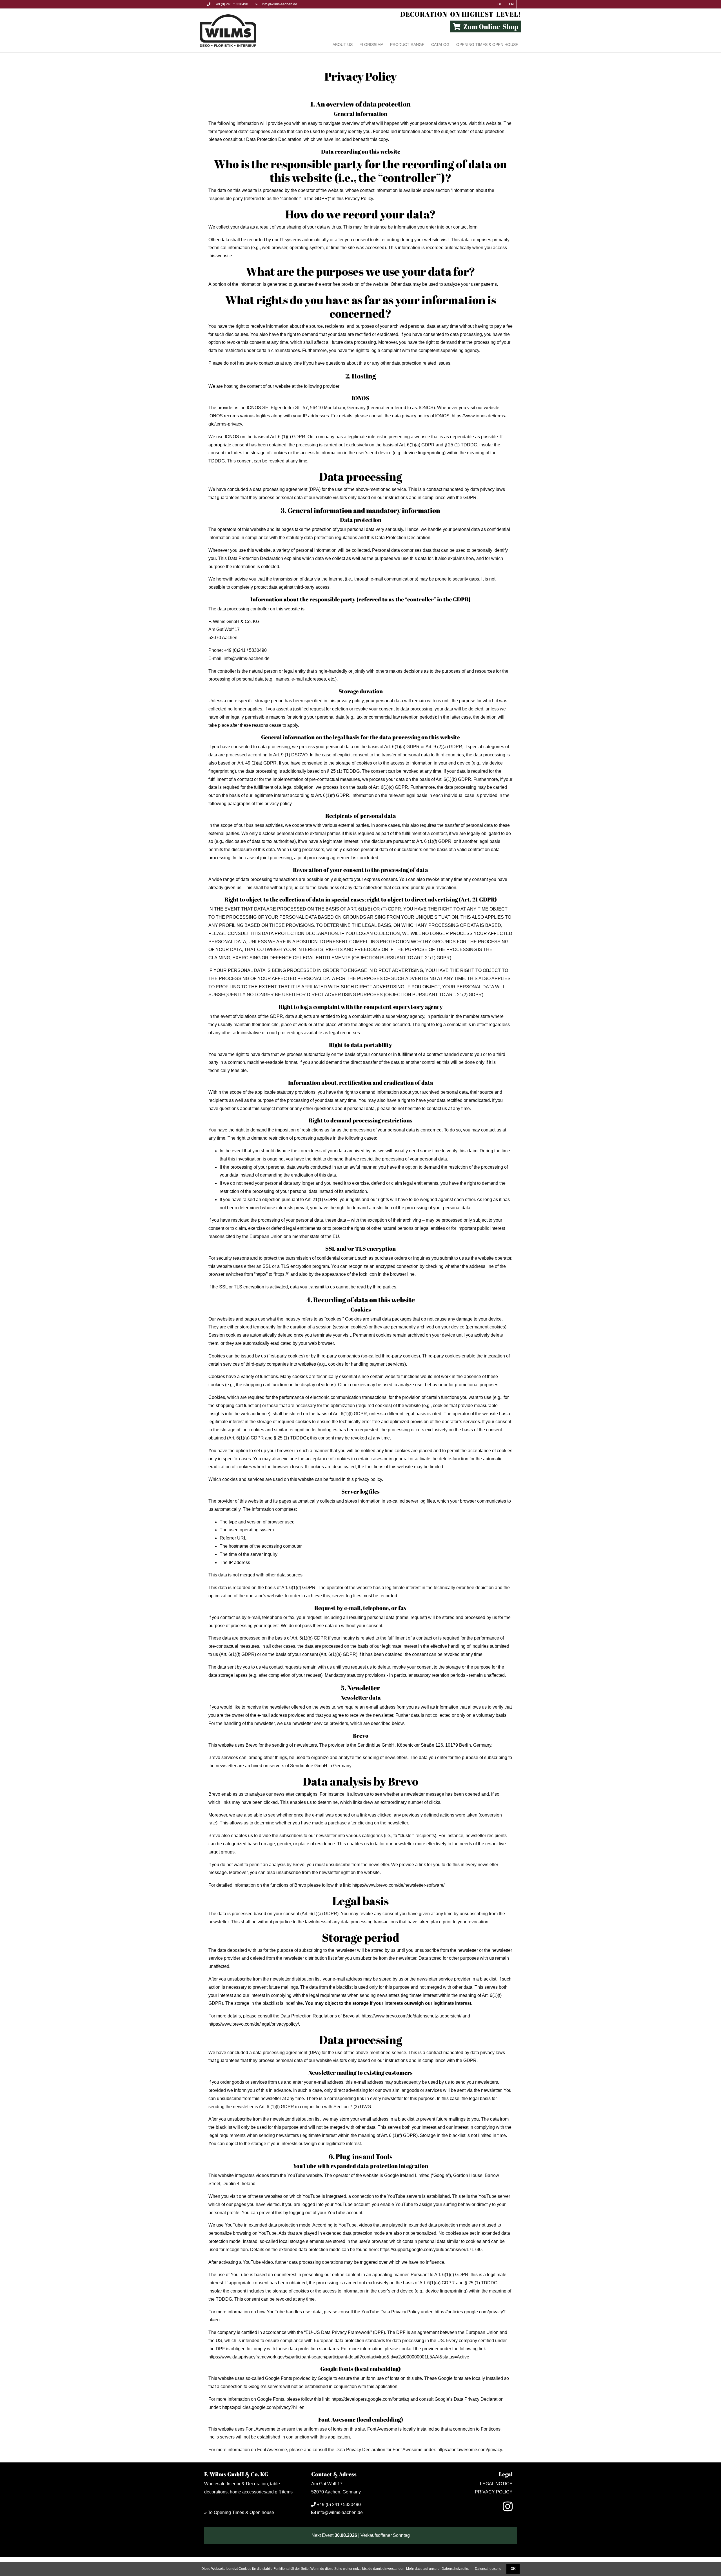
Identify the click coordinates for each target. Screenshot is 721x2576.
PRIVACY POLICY (494, 2492)
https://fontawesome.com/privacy (470, 2450)
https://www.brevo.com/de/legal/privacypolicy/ (254, 2024)
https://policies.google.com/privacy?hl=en (263, 2407)
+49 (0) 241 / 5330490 (231, 4)
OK (513, 2569)
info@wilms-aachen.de (279, 4)
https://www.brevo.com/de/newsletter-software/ (398, 1885)
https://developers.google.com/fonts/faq (370, 2399)
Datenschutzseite (488, 2569)
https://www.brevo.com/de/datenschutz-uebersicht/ (411, 2016)
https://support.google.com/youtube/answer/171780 (431, 2250)
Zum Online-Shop (491, 26)
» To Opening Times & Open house (239, 2512)
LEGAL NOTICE (496, 2484)
